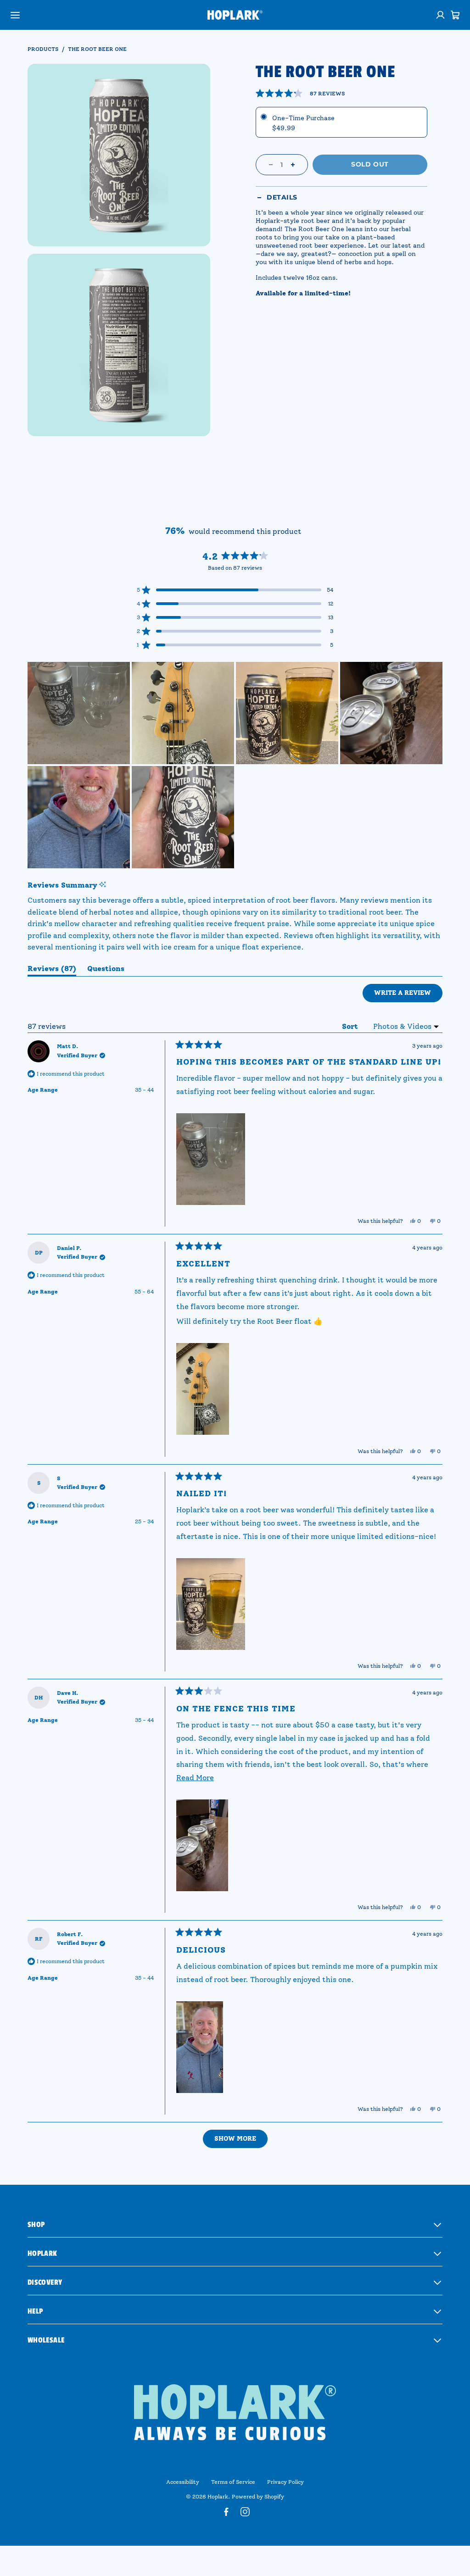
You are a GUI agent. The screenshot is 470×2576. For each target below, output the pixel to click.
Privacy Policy (285, 2482)
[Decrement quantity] (271, 165)
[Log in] (441, 15)
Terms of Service (233, 2482)
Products (43, 49)
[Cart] (455, 15)
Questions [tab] (106, 970)
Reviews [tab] (52, 970)
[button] (300, 94)
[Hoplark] (235, 15)
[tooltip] (103, 885)
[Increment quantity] (293, 165)
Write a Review (408, 995)
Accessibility (183, 2482)
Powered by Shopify (258, 2497)
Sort (351, 1026)
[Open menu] (15, 15)
